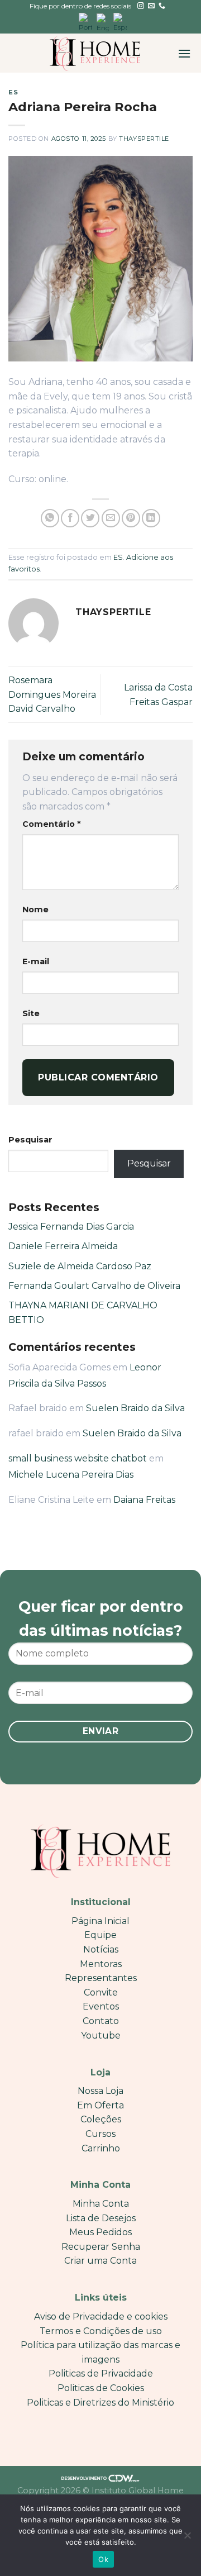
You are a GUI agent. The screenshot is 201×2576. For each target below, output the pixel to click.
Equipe (100, 1935)
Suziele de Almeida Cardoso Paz (80, 1266)
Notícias (101, 1949)
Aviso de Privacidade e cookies (101, 2317)
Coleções (101, 2119)
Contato (101, 2021)
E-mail (36, 961)
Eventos (101, 2006)
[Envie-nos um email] (151, 6)
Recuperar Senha (101, 2247)
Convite (101, 1992)
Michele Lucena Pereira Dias (71, 1475)
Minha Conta (101, 2204)
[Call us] (162, 6)
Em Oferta (100, 2105)
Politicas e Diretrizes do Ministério (100, 2403)
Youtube (101, 2035)
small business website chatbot (78, 1458)
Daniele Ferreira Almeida (63, 1246)
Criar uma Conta (100, 2261)
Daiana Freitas (144, 1500)
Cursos (100, 2134)
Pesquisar (30, 1140)
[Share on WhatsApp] (50, 518)
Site (31, 1013)
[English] (103, 23)
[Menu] (184, 53)
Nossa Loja (100, 2091)
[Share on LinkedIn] (151, 518)
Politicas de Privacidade (101, 2373)
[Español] (120, 23)
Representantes (101, 1978)
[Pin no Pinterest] (131, 518)
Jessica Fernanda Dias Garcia (71, 1227)
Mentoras (101, 1964)
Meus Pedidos (100, 2232)
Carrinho (101, 2148)
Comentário (51, 824)
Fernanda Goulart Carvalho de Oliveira (94, 1286)
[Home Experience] (95, 53)
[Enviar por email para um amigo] (111, 518)
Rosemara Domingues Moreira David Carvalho (52, 694)
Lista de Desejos (101, 2218)
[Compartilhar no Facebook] (70, 518)
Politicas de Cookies (101, 2388)
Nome (35, 910)
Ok (103, 2559)
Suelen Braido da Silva (135, 1408)
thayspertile (144, 139)
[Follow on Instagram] (141, 6)
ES (13, 92)
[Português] (85, 23)
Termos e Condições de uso (101, 2331)
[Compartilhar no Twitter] (90, 518)
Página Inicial (100, 1921)
